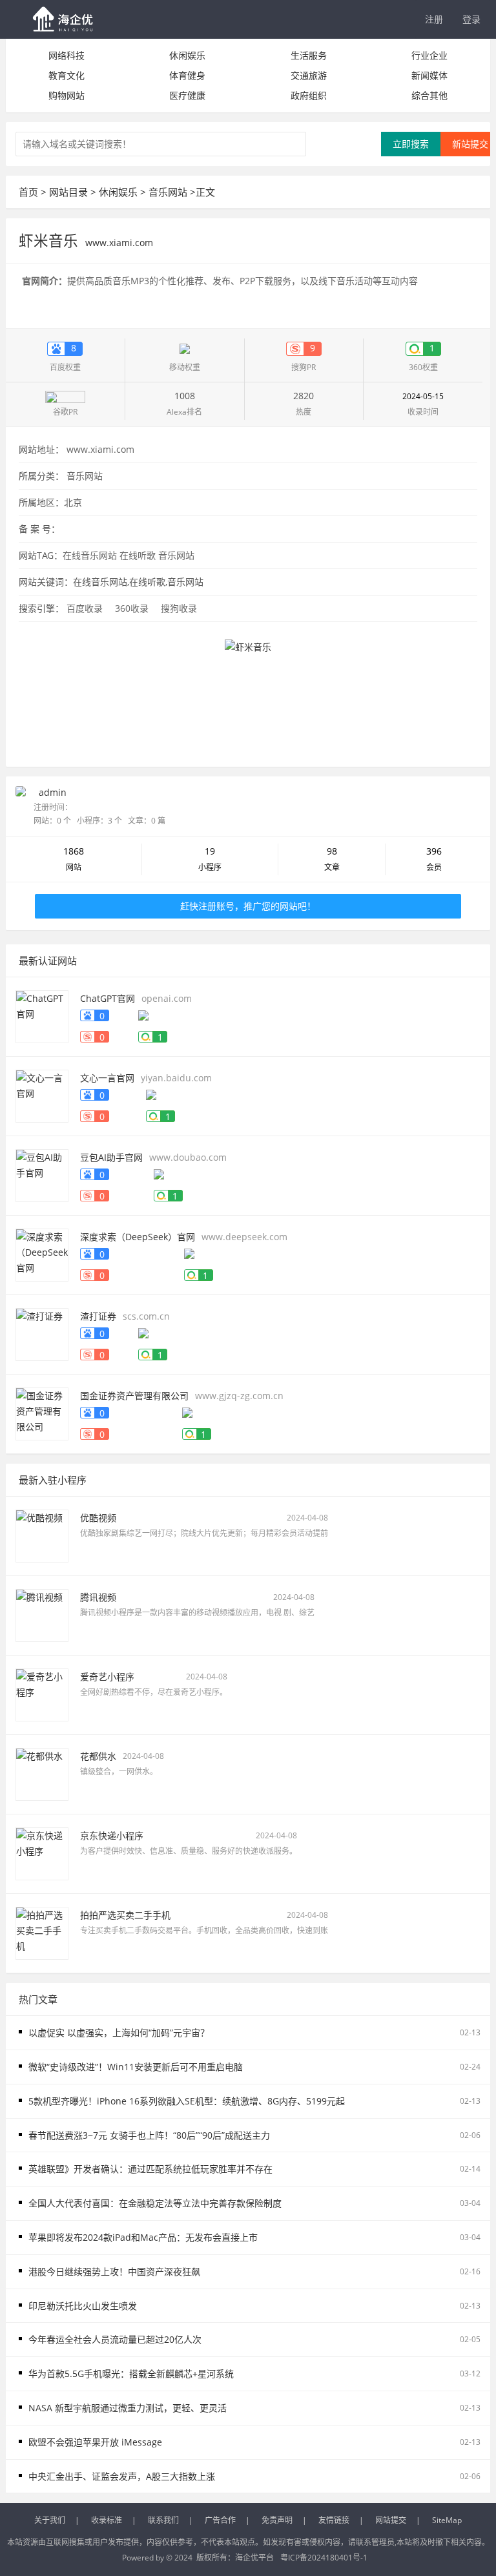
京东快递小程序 (112, 1835)
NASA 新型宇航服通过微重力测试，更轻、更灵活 (128, 2408)
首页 (28, 192)
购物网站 (67, 95)
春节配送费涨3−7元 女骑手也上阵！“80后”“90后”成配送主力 (149, 2135)
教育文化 (67, 75)
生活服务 (309, 55)
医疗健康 (187, 95)
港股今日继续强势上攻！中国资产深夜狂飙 (114, 2271)
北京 (73, 502)
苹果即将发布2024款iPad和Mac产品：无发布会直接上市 (143, 2237)
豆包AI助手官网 (111, 1157)
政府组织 (309, 95)
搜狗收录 (179, 608)
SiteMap (447, 2520)
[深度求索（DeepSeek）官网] (42, 1254)
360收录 (132, 608)
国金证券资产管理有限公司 (134, 1396)
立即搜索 (411, 144)
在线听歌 (138, 555)
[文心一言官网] (42, 1095)
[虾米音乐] (248, 691)
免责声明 (277, 2520)
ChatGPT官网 (108, 998)
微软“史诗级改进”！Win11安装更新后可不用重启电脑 (136, 2067)
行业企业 (429, 55)
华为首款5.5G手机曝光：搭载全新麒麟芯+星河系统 (131, 2373)
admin (53, 792)
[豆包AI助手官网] (42, 1175)
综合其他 (429, 95)
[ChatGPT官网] (42, 1016)
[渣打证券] (42, 1334)
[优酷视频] (42, 1535)
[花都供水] (42, 1773)
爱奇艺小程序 (107, 1677)
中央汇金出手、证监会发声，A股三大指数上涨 (122, 2476)
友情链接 (334, 2520)
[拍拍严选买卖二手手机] (42, 1932)
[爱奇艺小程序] (42, 1694)
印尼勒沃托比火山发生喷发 (83, 2306)
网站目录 (68, 192)
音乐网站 (168, 192)
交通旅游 (309, 75)
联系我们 (163, 2520)
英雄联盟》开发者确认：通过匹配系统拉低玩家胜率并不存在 (150, 2169)
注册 (434, 19)
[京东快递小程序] (42, 1853)
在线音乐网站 (90, 555)
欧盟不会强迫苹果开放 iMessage (95, 2442)
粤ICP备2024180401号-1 (324, 2558)
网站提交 (391, 2520)
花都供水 (98, 1756)
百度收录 (85, 608)
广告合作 (220, 2520)
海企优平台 (254, 2558)
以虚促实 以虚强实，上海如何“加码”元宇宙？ (119, 2032)
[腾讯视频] (42, 1615)
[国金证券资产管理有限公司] (42, 1413)
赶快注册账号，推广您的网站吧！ (248, 906)
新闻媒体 (429, 75)
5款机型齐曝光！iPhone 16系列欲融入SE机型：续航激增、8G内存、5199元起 (187, 2101)
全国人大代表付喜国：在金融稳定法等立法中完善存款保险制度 (155, 2203)
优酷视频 (98, 1518)
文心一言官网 (107, 1078)
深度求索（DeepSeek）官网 (138, 1237)
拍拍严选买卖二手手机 (125, 1915)
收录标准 (107, 2520)
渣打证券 (98, 1316)
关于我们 (50, 2520)
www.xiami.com (100, 449)
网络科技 (67, 55)
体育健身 (187, 75)
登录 (471, 19)
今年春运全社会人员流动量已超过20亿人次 (115, 2339)
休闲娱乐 (187, 55)
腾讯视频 (98, 1597)
